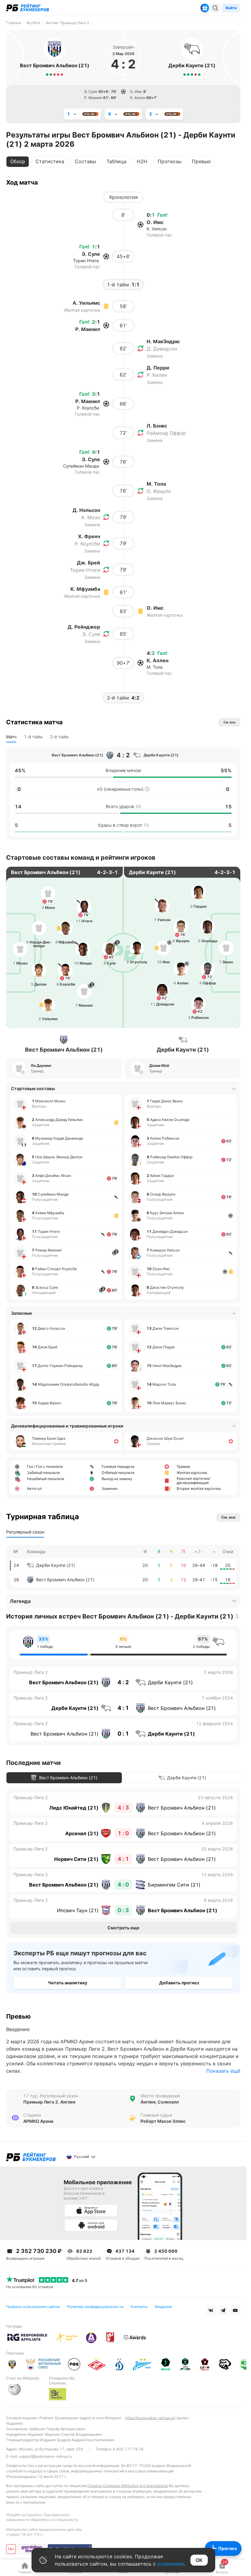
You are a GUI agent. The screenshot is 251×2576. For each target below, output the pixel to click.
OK (199, 2560)
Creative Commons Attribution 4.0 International (127, 2486)
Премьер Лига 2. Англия (49, 2102)
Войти (231, 8)
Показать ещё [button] (223, 2071)
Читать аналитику (67, 1983)
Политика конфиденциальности (95, 2307)
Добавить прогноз (179, 1983)
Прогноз (227, 2548)
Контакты (139, 2307)
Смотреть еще (123, 1928)
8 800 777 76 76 (128, 2449)
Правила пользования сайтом (33, 2307)
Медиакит (164, 2307)
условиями (171, 2564)
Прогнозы (170, 161)
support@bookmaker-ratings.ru (46, 2456)
